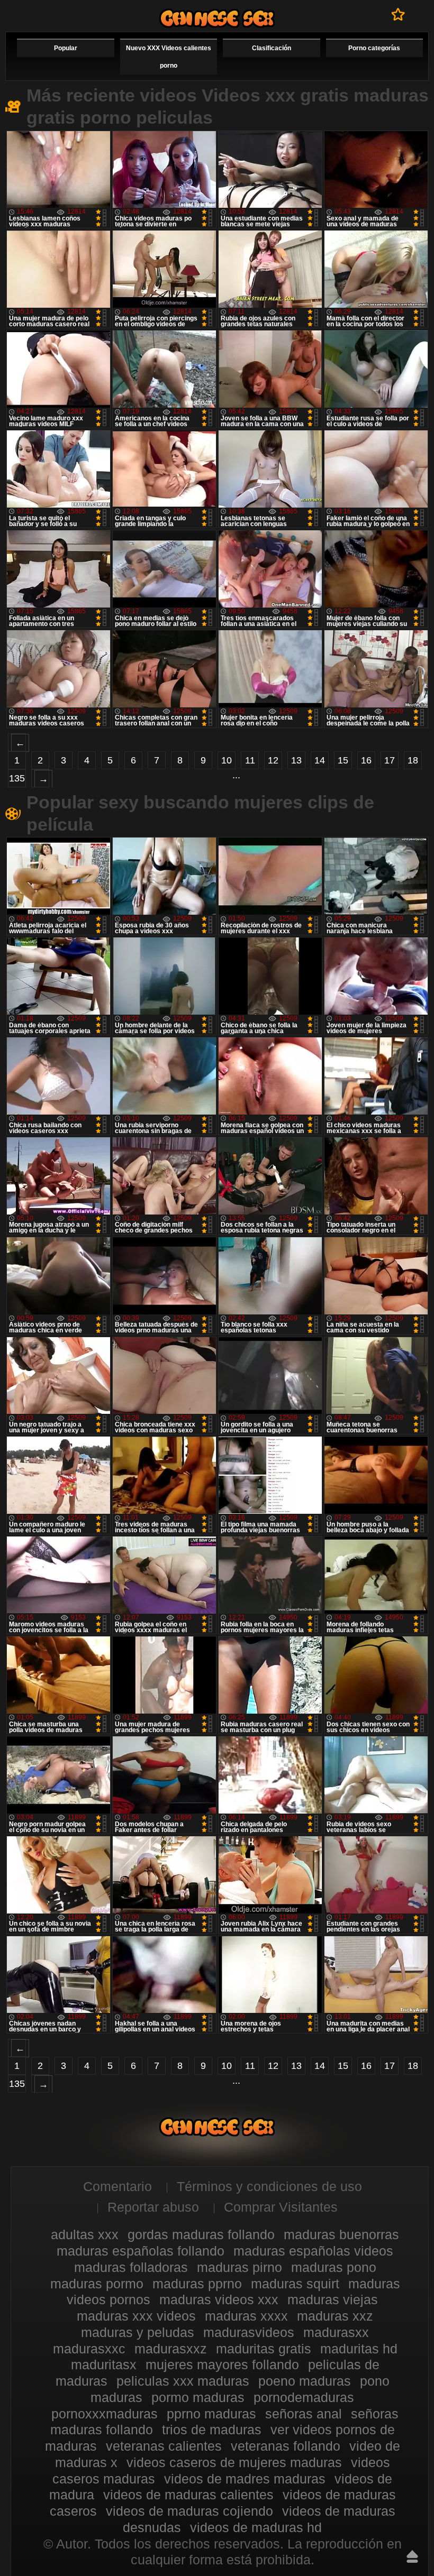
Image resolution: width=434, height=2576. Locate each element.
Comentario (117, 2186)
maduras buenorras (341, 2234)
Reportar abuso (153, 2207)
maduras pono (334, 2267)
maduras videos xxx (219, 2299)
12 (273, 760)
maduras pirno (239, 2267)
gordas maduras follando (201, 2234)
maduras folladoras (131, 2267)
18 (413, 760)
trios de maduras (212, 2430)
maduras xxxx (246, 2316)
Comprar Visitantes (281, 2207)
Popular (66, 48)
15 (343, 760)
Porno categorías (374, 48)
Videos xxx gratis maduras (217, 18)
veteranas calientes (164, 2446)
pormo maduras (198, 2397)
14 (320, 760)
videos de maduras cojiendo (189, 2511)
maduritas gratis (264, 2349)
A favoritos (398, 14)
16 (366, 760)
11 (250, 760)
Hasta (412, 2556)
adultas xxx (85, 2234)
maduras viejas (333, 2299)
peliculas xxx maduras (183, 2381)
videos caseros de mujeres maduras (234, 2462)
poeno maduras (305, 2381)
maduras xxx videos (136, 2316)
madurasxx (336, 2332)
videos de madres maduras (245, 2479)
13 (296, 760)
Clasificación (272, 48)
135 (17, 778)
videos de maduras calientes (188, 2495)
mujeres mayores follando (222, 2365)
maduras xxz (335, 2316)
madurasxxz (171, 2349)
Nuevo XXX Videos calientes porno (169, 57)
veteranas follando (286, 2446)
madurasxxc (89, 2349)
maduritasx (104, 2365)
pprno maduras (211, 2414)
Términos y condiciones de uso (269, 2186)
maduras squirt (295, 2284)
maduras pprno (197, 2284)
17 (390, 760)
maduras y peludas (138, 2332)
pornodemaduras (304, 2397)
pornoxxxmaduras (105, 2414)
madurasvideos (249, 2332)
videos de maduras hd (256, 2527)
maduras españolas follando (141, 2251)
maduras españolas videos (313, 2251)
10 (227, 760)
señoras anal (304, 2414)
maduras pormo (97, 2284)
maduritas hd (359, 2349)
